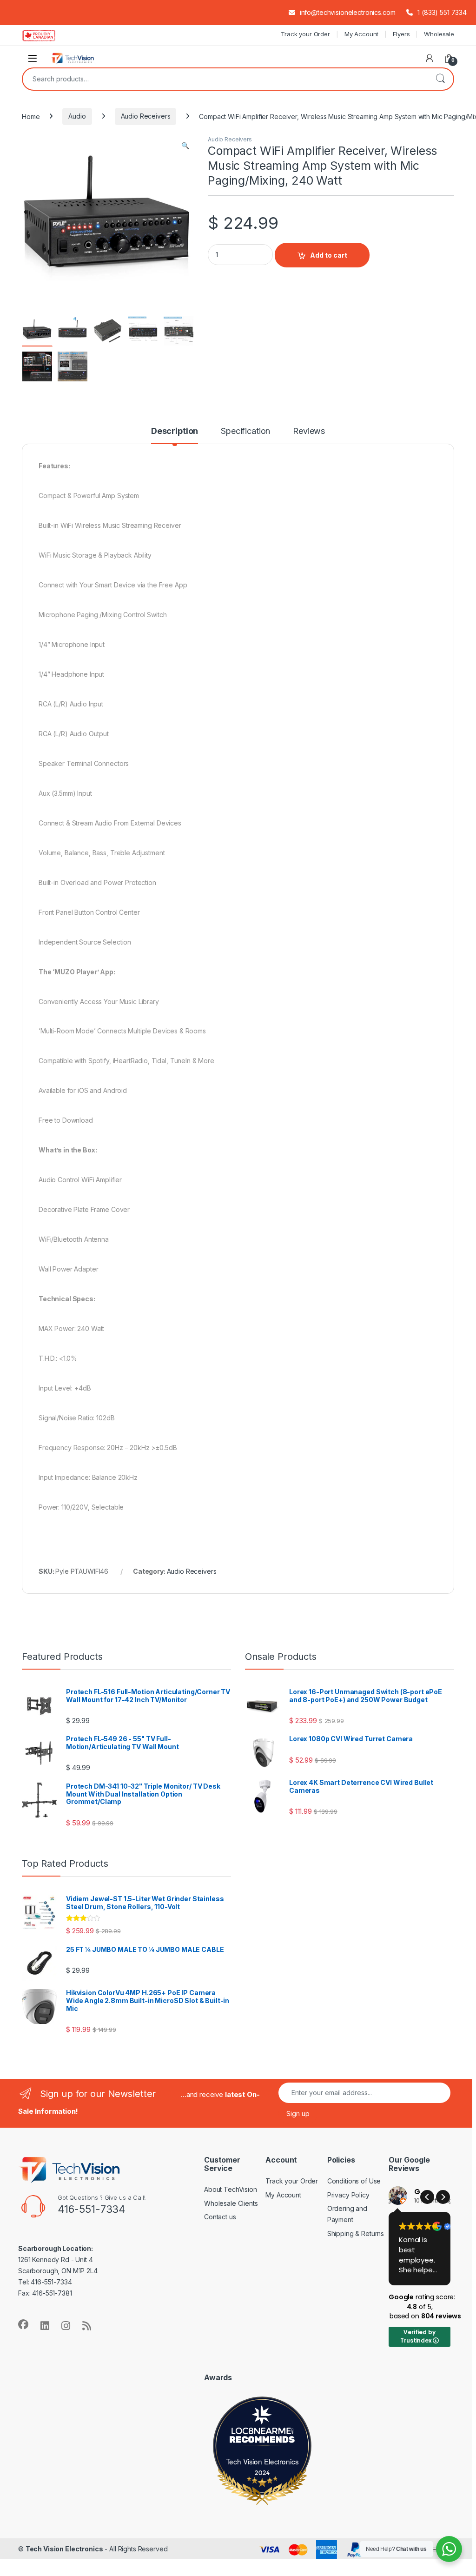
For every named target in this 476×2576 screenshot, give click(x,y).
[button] (185, 146)
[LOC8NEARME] (262, 2433)
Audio (77, 116)
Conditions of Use (354, 2181)
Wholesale (439, 34)
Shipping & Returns (356, 2233)
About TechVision (231, 2189)
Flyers (401, 34)
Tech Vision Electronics (262, 2461)
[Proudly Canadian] (46, 35)
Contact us (220, 2217)
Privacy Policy (348, 2195)
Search (440, 79)
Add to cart (329, 255)
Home (31, 116)
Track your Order (305, 34)
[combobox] (225, 79)
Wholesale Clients (231, 2203)
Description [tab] (175, 431)
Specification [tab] (245, 431)
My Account (362, 34)
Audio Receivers (146, 116)
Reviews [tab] (309, 431)
